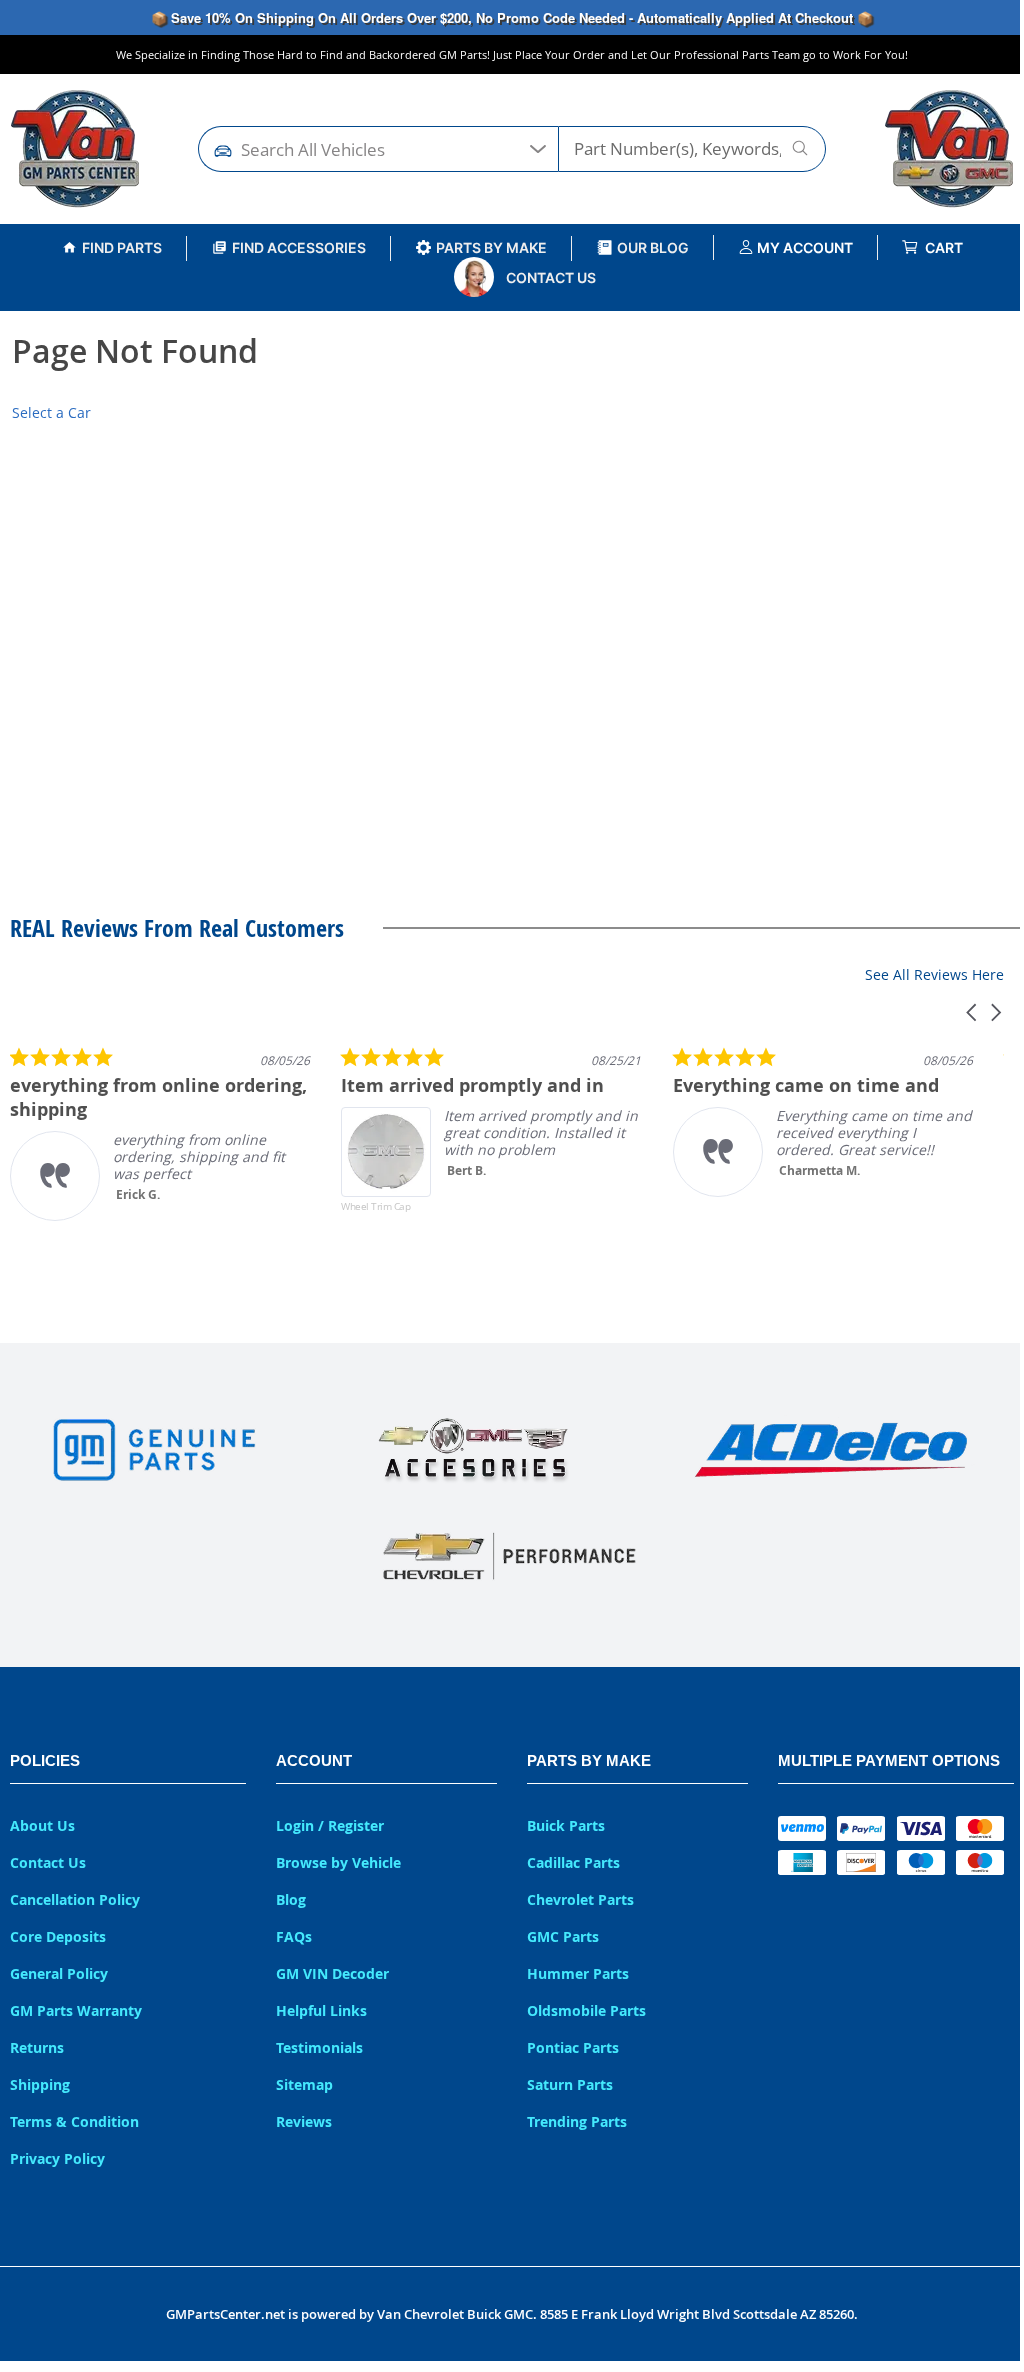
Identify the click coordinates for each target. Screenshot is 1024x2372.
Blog (291, 1899)
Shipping (40, 2084)
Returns (37, 2047)
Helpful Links (321, 2010)
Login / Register (330, 1825)
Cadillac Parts (573, 1862)
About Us (42, 1825)
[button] (973, 1012)
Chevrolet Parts (580, 1899)
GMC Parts (563, 1936)
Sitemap (304, 2084)
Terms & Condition (74, 2121)
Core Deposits (58, 1936)
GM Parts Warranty (76, 2010)
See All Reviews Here (934, 974)
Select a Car (51, 412)
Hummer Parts (578, 1973)
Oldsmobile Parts (586, 2010)
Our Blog (653, 247)
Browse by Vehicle (338, 1862)
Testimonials (319, 2047)
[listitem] (160, 1133)
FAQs (294, 1936)
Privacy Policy (57, 2158)
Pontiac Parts (573, 2047)
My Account (803, 247)
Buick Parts (566, 1825)
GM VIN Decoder (332, 1973)
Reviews (304, 2121)
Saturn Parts (570, 2084)
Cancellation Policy (75, 1899)
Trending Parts (577, 2121)
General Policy (59, 1973)
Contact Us (551, 277)
